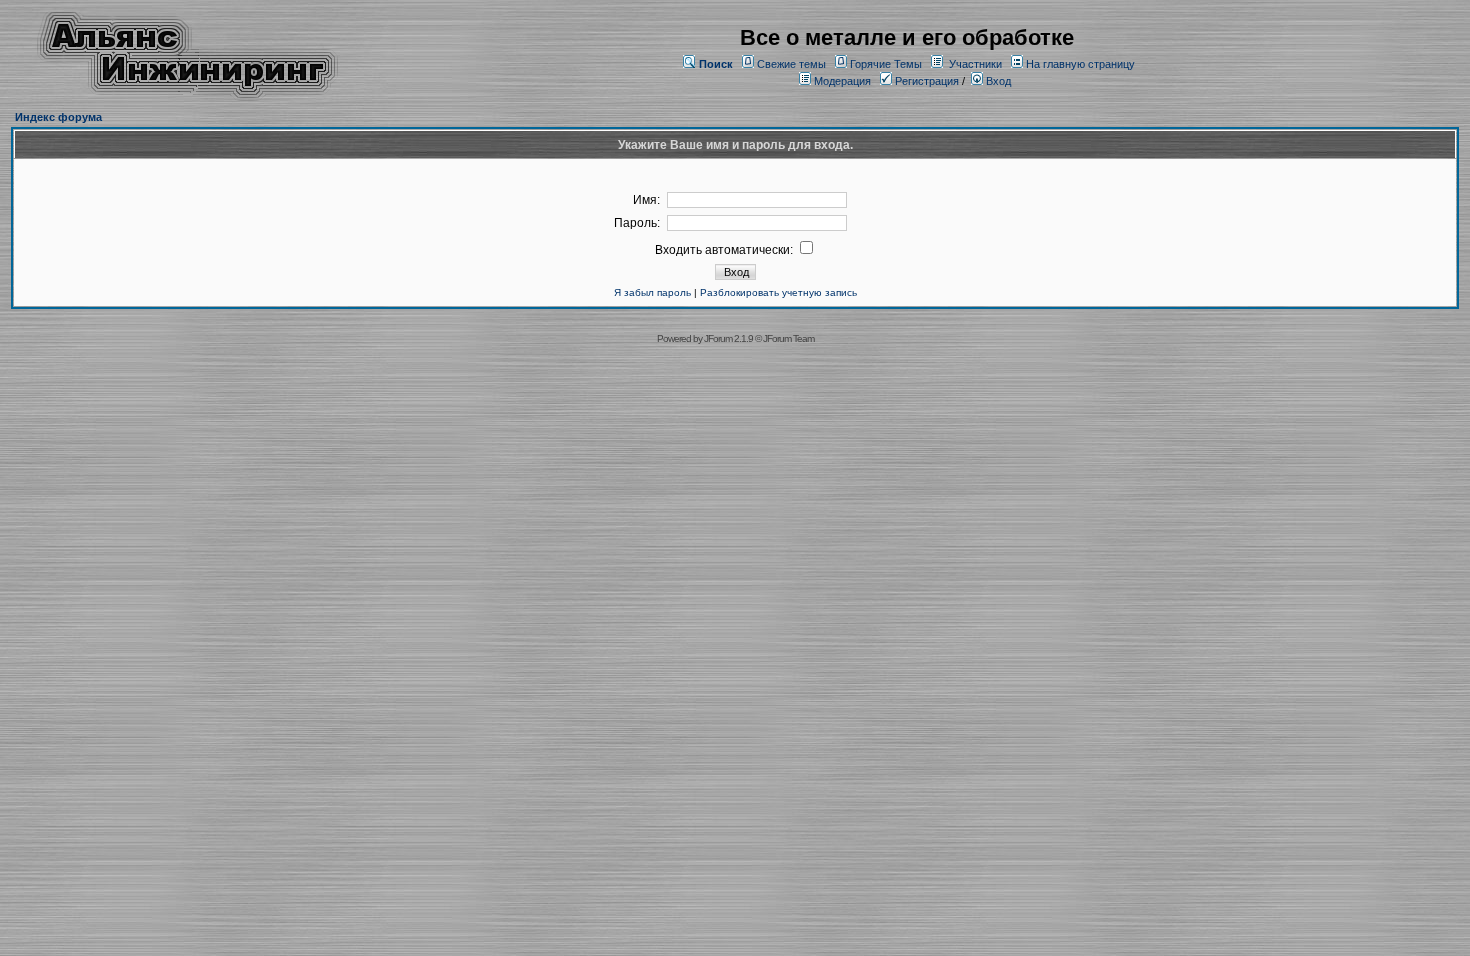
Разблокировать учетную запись (778, 292)
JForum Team (788, 338)
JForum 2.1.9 (728, 338)
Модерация (842, 81)
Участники (975, 64)
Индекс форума (58, 117)
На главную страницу (1080, 64)
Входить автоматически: (725, 250)
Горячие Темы (886, 64)
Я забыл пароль (652, 292)
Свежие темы (791, 64)
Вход (997, 81)
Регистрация (925, 81)
